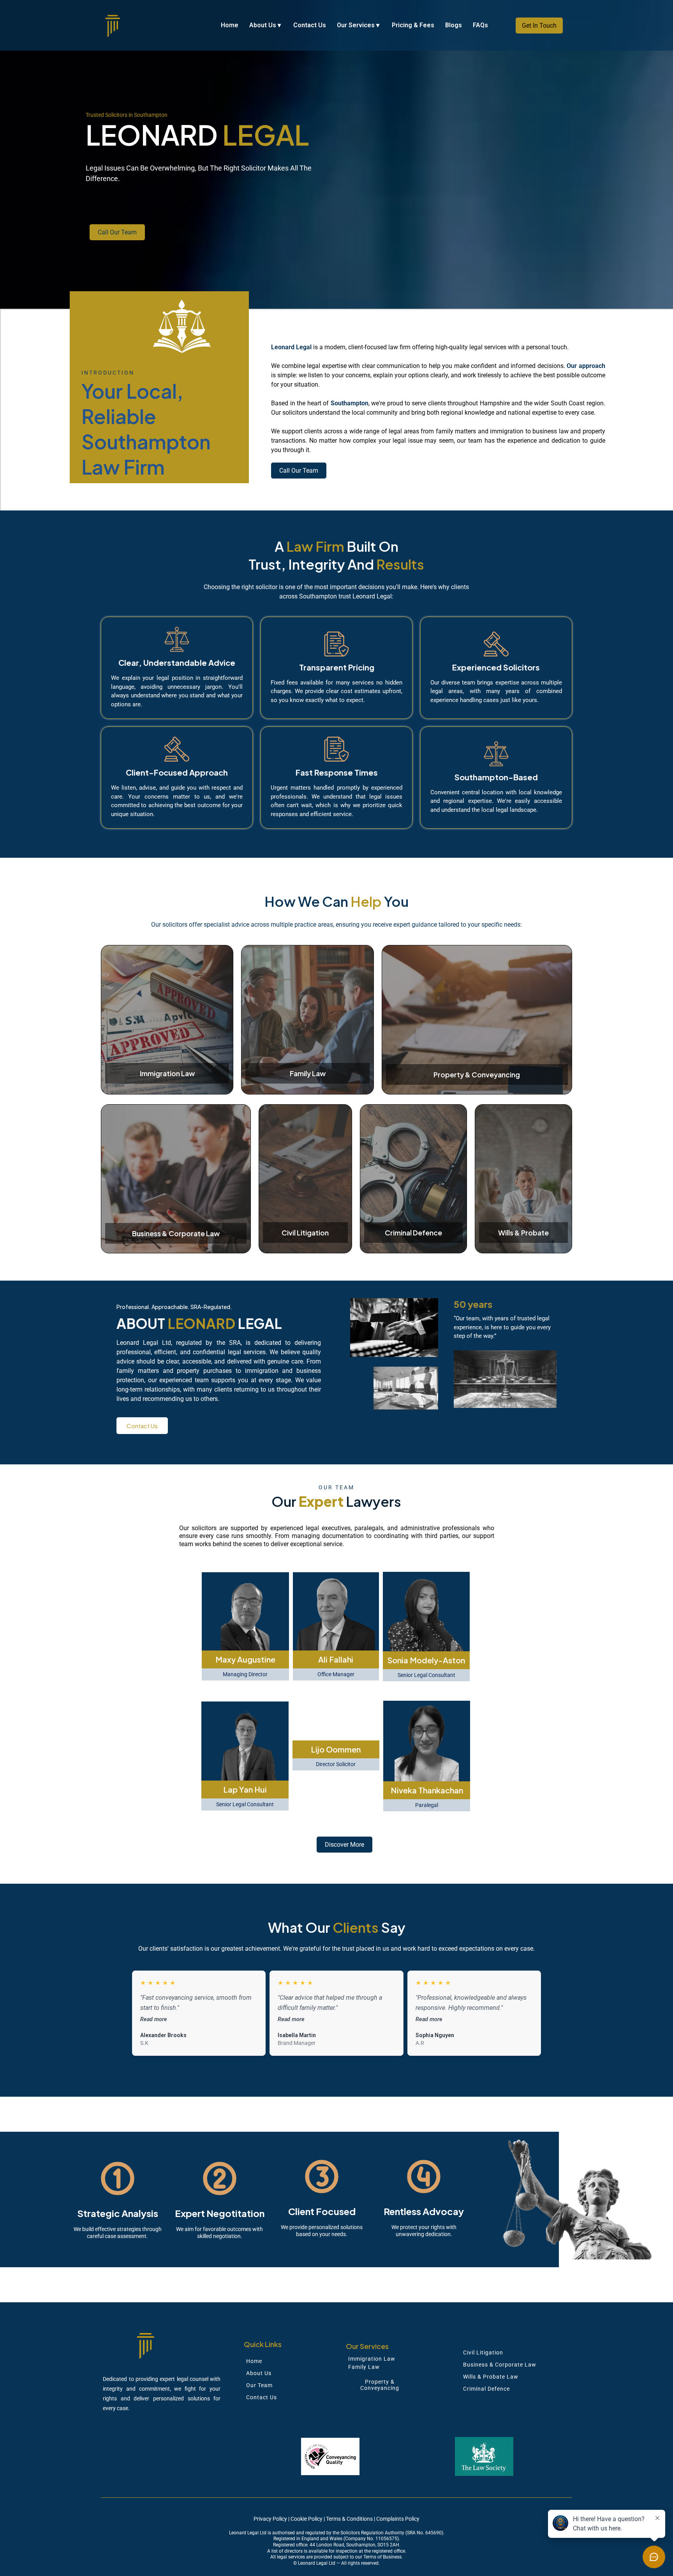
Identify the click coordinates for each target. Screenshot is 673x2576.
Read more (154, 2019)
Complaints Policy (398, 2519)
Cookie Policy (307, 2519)
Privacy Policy (270, 2519)
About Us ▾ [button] (266, 25)
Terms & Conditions (349, 2519)
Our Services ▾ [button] (359, 25)
